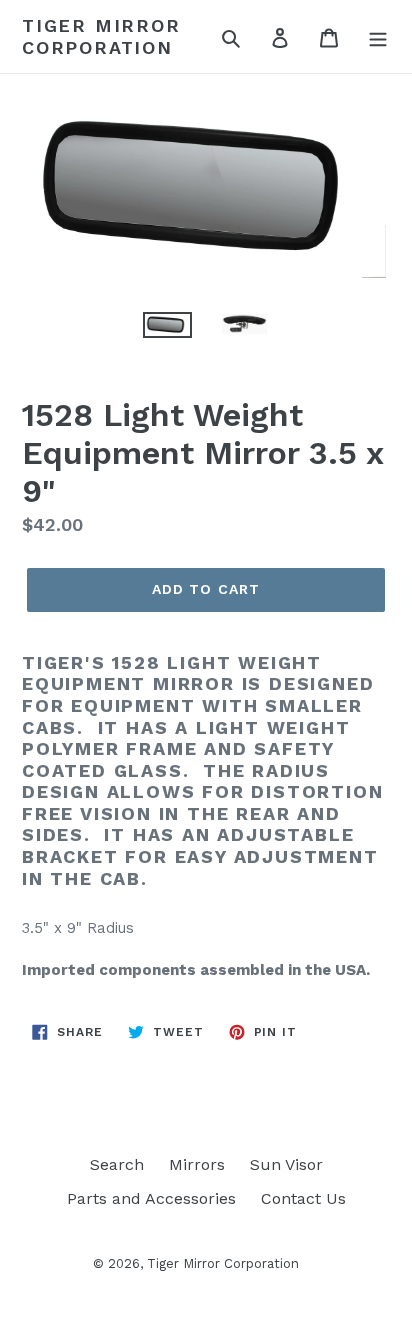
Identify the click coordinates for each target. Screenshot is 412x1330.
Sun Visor (286, 1164)
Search (117, 1164)
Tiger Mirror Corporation (101, 36)
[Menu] (378, 37)
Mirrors (197, 1164)
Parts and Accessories (151, 1198)
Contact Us (303, 1198)
